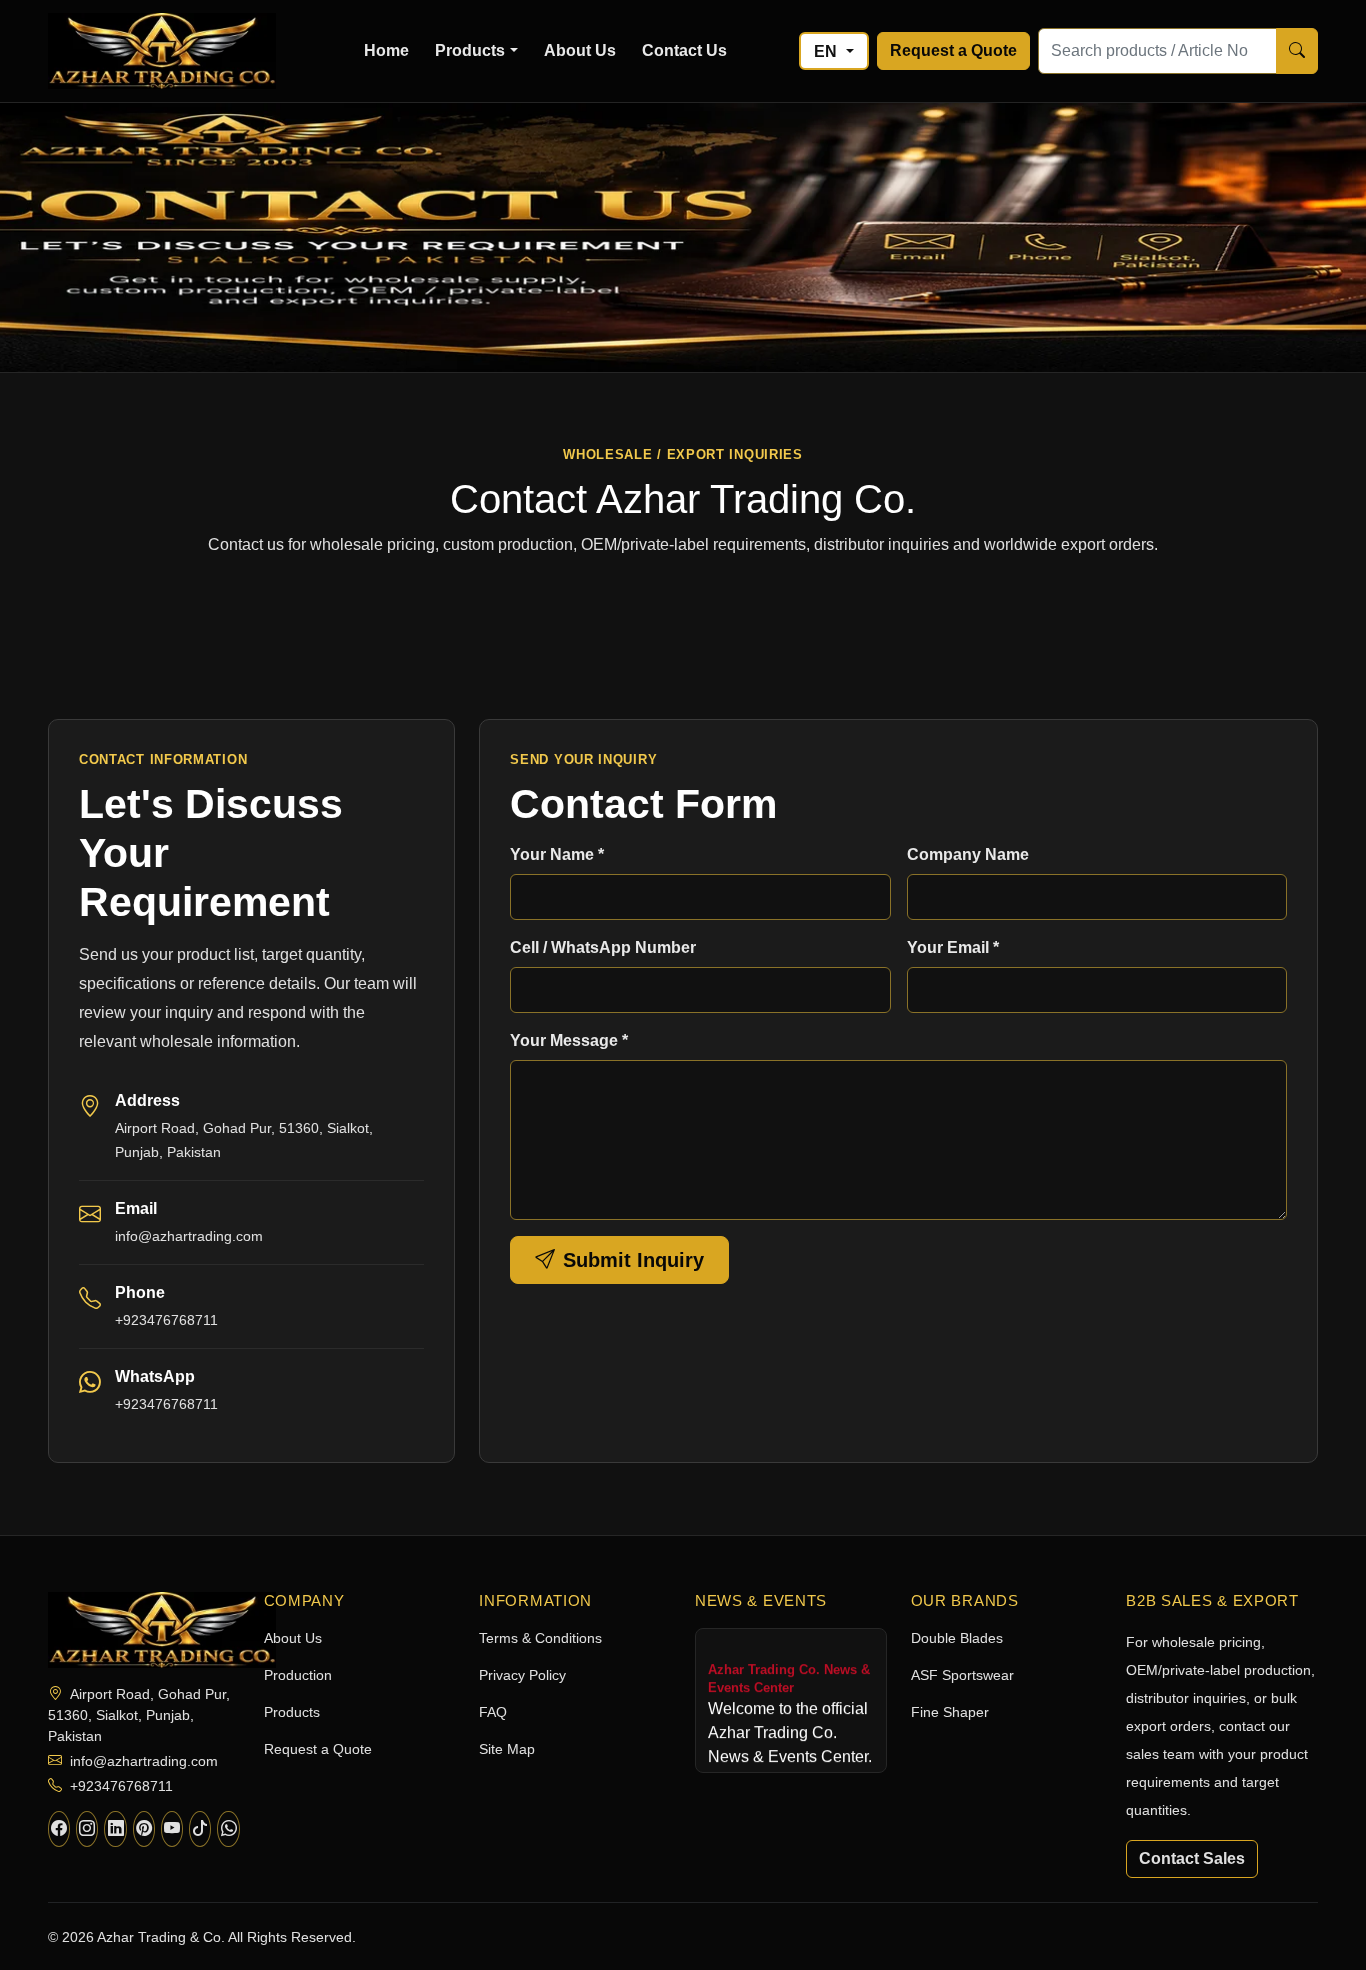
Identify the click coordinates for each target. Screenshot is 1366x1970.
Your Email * (953, 947)
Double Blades (957, 1638)
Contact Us (684, 50)
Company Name (968, 854)
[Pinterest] (144, 1829)
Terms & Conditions (540, 1638)
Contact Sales (1192, 1858)
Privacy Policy (522, 1675)
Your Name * (557, 854)
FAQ (493, 1712)
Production (298, 1675)
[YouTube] (172, 1829)
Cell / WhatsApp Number (603, 947)
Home (386, 50)
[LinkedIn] (115, 1829)
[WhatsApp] (228, 1829)
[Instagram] (87, 1829)
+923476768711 (166, 1404)
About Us (580, 50)
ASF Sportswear (962, 1675)
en (827, 51)
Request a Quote (953, 50)
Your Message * (569, 1040)
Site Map (507, 1749)
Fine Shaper (950, 1712)
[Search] (1297, 51)
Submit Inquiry (633, 1260)
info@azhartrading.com (189, 1236)
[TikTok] (200, 1829)
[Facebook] (59, 1829)
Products (470, 50)
